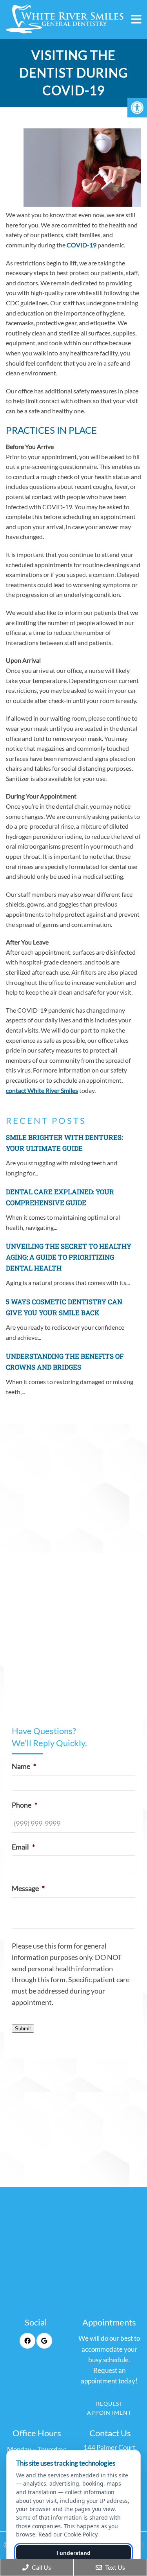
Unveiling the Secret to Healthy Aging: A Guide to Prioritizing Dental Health (69, 1257)
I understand (73, 2553)
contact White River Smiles (42, 1090)
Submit (23, 2029)
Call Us (41, 2567)
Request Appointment (109, 2408)
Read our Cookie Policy (68, 2534)
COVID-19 (82, 245)
